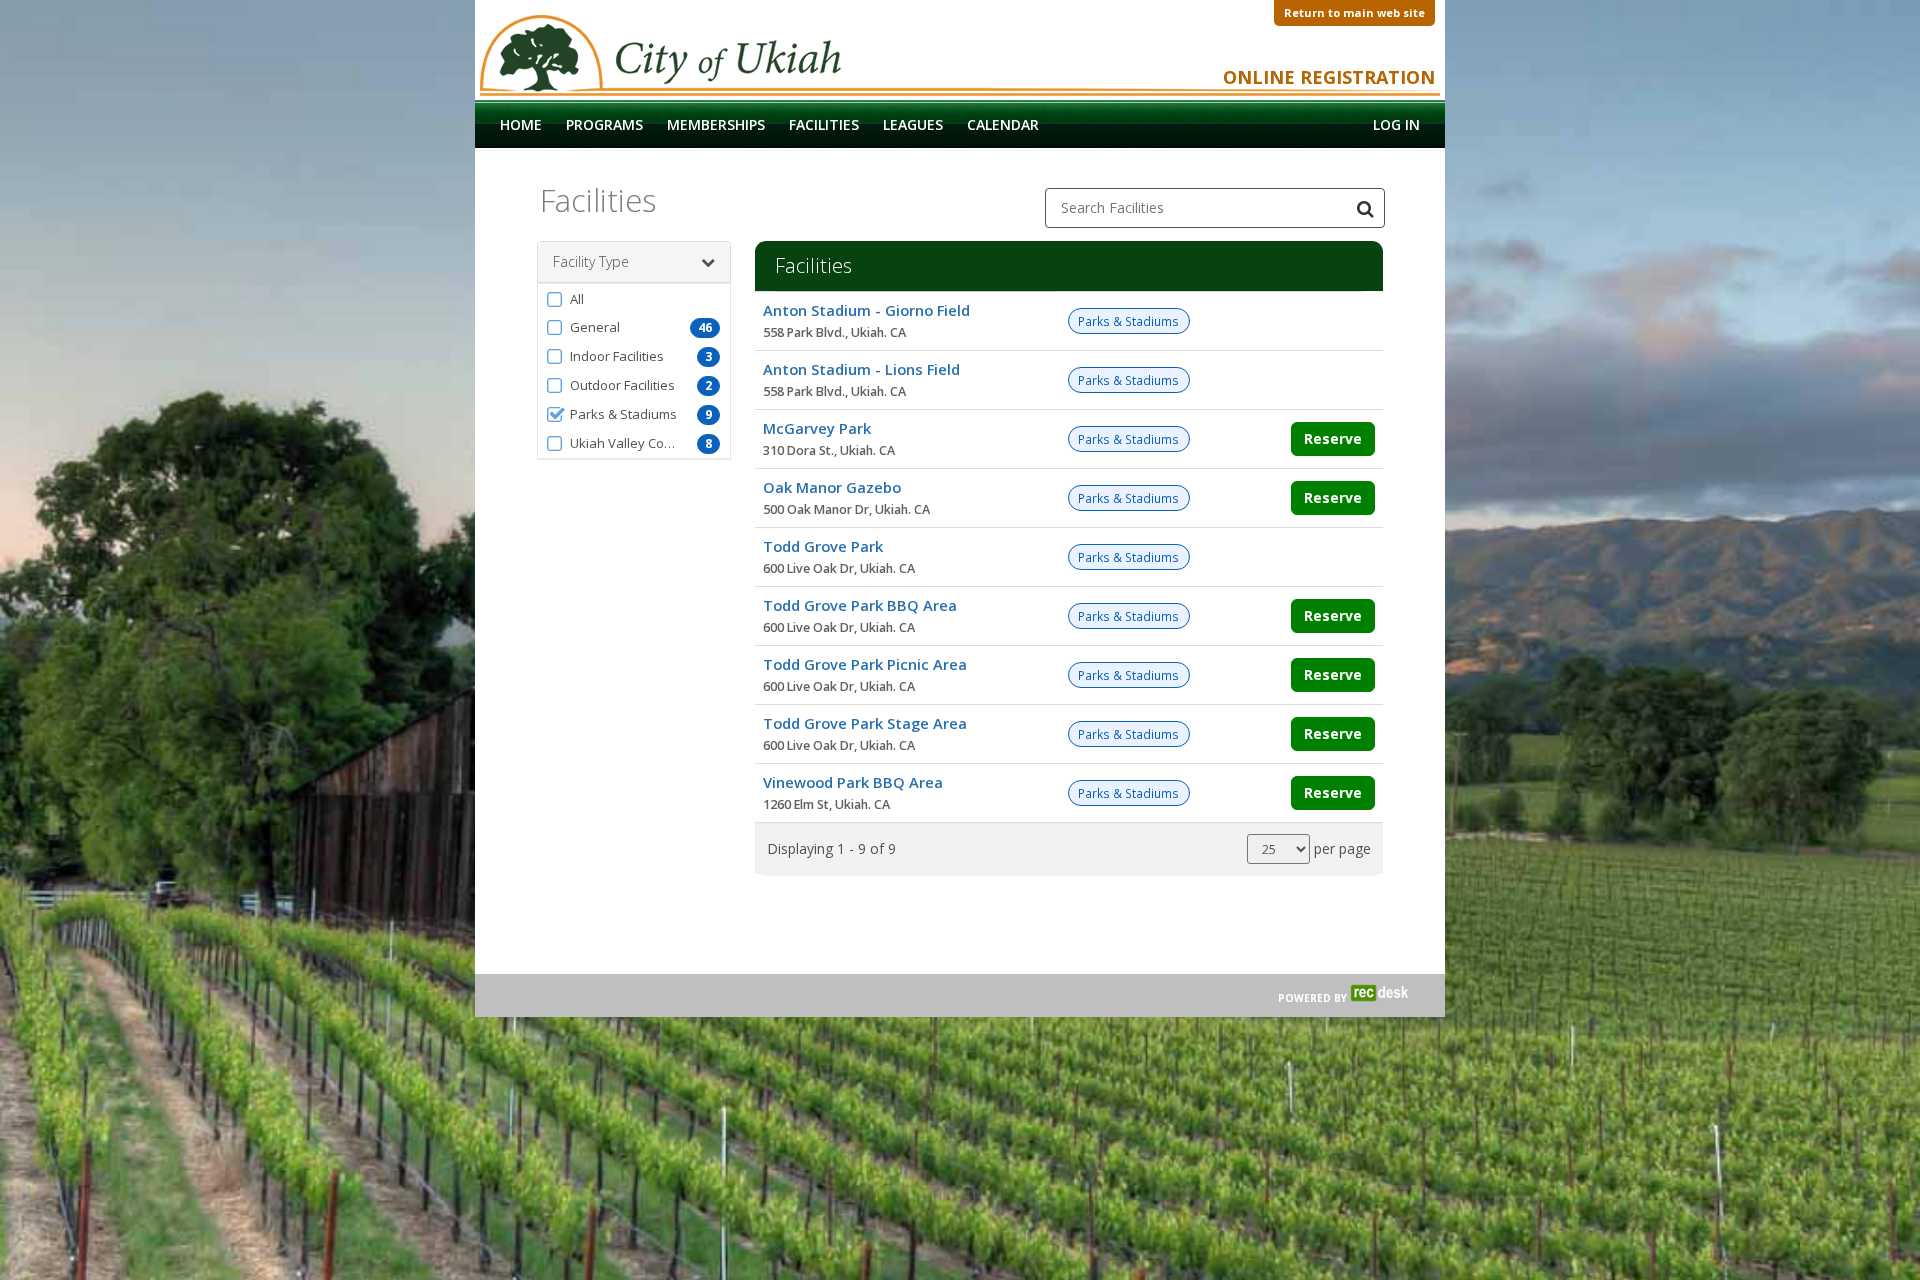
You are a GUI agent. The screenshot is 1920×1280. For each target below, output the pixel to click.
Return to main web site (1354, 12)
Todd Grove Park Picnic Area (865, 664)
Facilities (824, 124)
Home (521, 124)
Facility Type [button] (591, 261)
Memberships (716, 124)
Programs (604, 124)
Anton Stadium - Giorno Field (866, 310)
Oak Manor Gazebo (832, 487)
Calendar (1003, 124)
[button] (634, 299)
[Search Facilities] (1365, 208)
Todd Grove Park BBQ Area (860, 605)
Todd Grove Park (823, 546)
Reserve (1333, 438)
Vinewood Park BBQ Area (853, 782)
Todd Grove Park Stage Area (865, 723)
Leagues (913, 124)
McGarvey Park (817, 428)
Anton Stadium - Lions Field (861, 369)
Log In (1396, 124)
